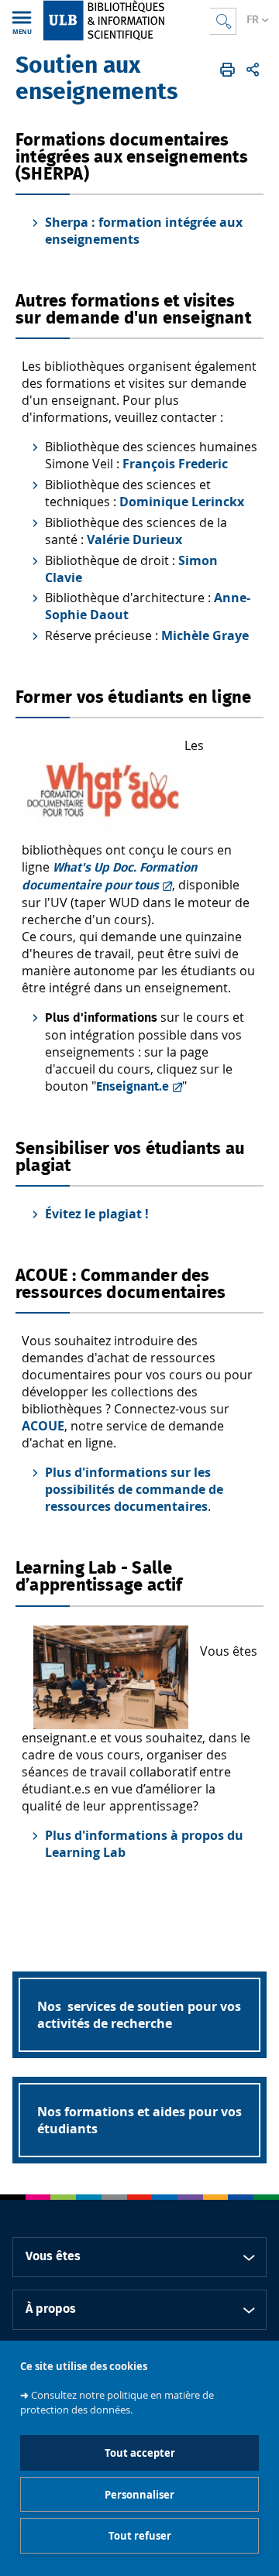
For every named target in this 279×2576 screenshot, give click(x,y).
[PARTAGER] (253, 70)
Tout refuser (140, 2536)
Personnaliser (139, 2495)
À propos (51, 2309)
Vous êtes (53, 2256)
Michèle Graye (205, 635)
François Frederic (175, 464)
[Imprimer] (227, 70)
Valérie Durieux (134, 540)
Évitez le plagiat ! (97, 1214)
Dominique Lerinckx (182, 502)
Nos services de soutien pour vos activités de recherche (139, 2015)
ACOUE (43, 1426)
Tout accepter (140, 2453)
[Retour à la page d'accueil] (126, 21)
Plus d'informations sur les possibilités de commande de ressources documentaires (134, 1489)
